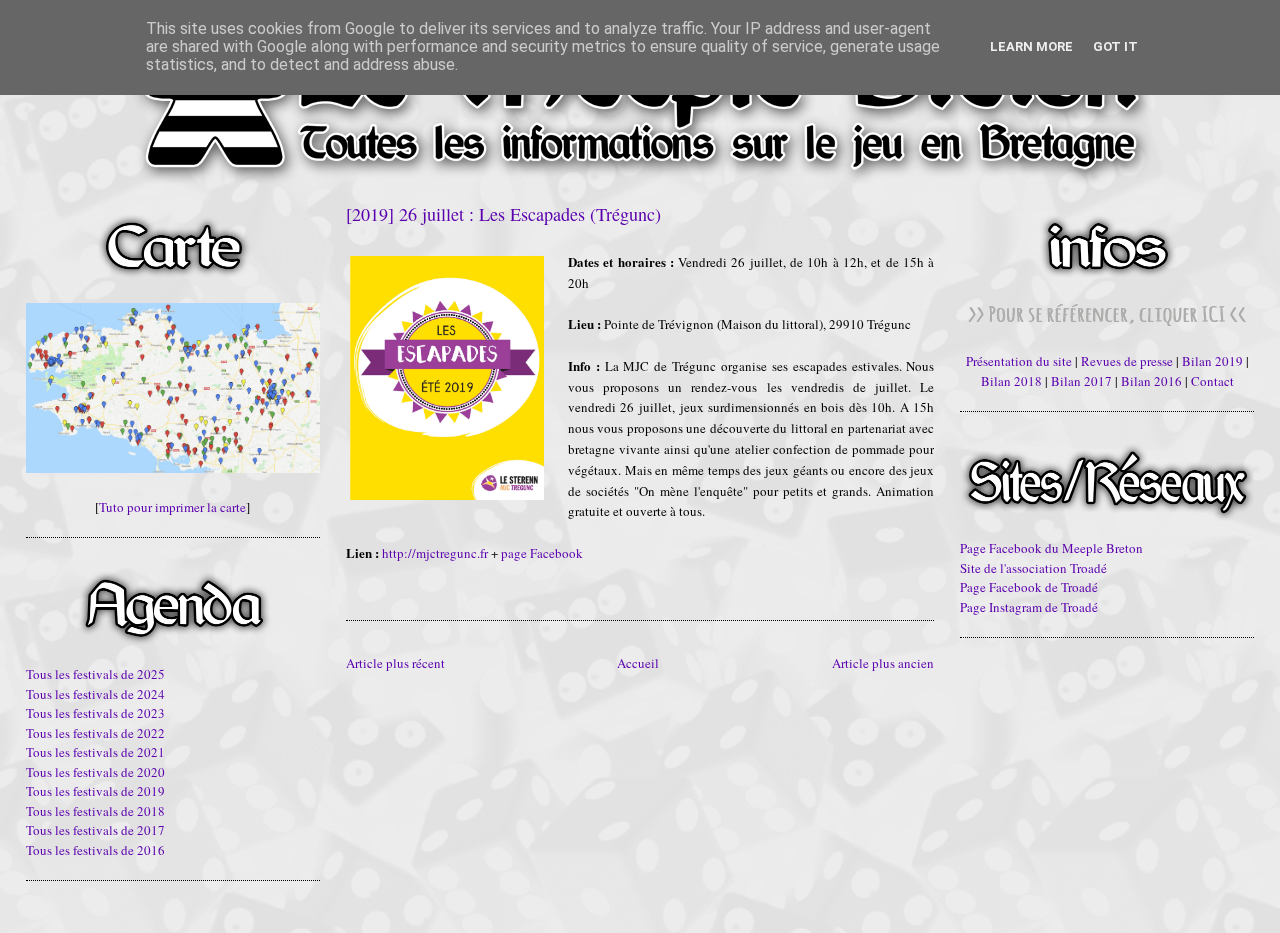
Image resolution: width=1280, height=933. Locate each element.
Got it (1115, 46)
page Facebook (542, 553)
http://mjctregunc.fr (435, 553)
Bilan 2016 (1151, 381)
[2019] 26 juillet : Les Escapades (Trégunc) (503, 214)
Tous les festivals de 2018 (95, 811)
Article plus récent (395, 663)
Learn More (1031, 46)
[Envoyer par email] (355, 583)
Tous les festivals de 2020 (95, 772)
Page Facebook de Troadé (1029, 587)
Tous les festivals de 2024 (95, 694)
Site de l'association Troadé (1033, 568)
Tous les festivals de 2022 (95, 733)
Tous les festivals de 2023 (95, 713)
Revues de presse (1127, 361)
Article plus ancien (883, 663)
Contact (1212, 381)
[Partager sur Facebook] (393, 583)
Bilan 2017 (1081, 381)
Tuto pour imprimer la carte (172, 507)
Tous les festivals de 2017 (95, 830)
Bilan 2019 (1212, 361)
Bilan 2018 (1011, 381)
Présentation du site (1019, 361)
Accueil (638, 663)
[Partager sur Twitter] (374, 583)
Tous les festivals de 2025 (95, 674)
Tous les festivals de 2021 (95, 752)
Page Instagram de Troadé (1029, 607)
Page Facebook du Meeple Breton (1051, 548)
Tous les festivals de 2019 (95, 791)
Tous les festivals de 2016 (95, 850)
